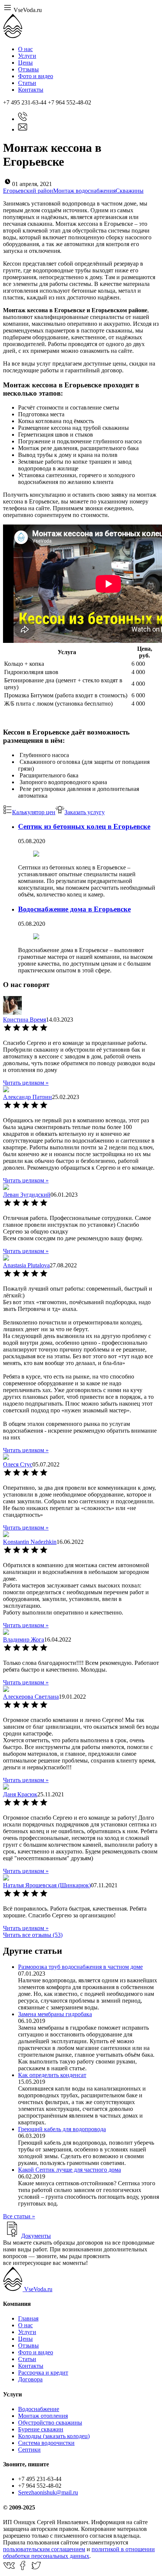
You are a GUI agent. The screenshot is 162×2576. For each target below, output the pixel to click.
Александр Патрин (28, 1097)
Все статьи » (19, 2216)
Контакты (31, 90)
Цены (25, 63)
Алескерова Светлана (31, 1697)
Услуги (27, 56)
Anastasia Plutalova (26, 1265)
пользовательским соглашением (44, 2549)
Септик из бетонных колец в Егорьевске (84, 826)
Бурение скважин (41, 2429)
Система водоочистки (46, 2443)
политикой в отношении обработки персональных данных (79, 2553)
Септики (29, 2450)
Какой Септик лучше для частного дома (70, 2170)
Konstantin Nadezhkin (30, 1542)
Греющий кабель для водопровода (62, 2129)
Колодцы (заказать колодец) (54, 2436)
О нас (25, 49)
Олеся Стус (18, 1464)
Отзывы (28, 69)
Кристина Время (24, 1020)
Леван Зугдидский (27, 1195)
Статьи (27, 83)
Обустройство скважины (50, 2423)
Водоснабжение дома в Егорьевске (74, 909)
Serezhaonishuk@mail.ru (48, 2492)
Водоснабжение (39, 2409)
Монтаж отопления (43, 2416)
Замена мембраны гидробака (55, 2014)
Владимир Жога (24, 1639)
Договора (30, 2379)
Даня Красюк (20, 1794)
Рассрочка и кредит (43, 2373)
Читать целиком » (26, 1083)
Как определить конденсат (52, 2075)
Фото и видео (36, 76)
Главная (28, 2318)
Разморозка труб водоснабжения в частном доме (80, 1967)
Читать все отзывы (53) (33, 1935)
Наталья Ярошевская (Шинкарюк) (47, 1885)
